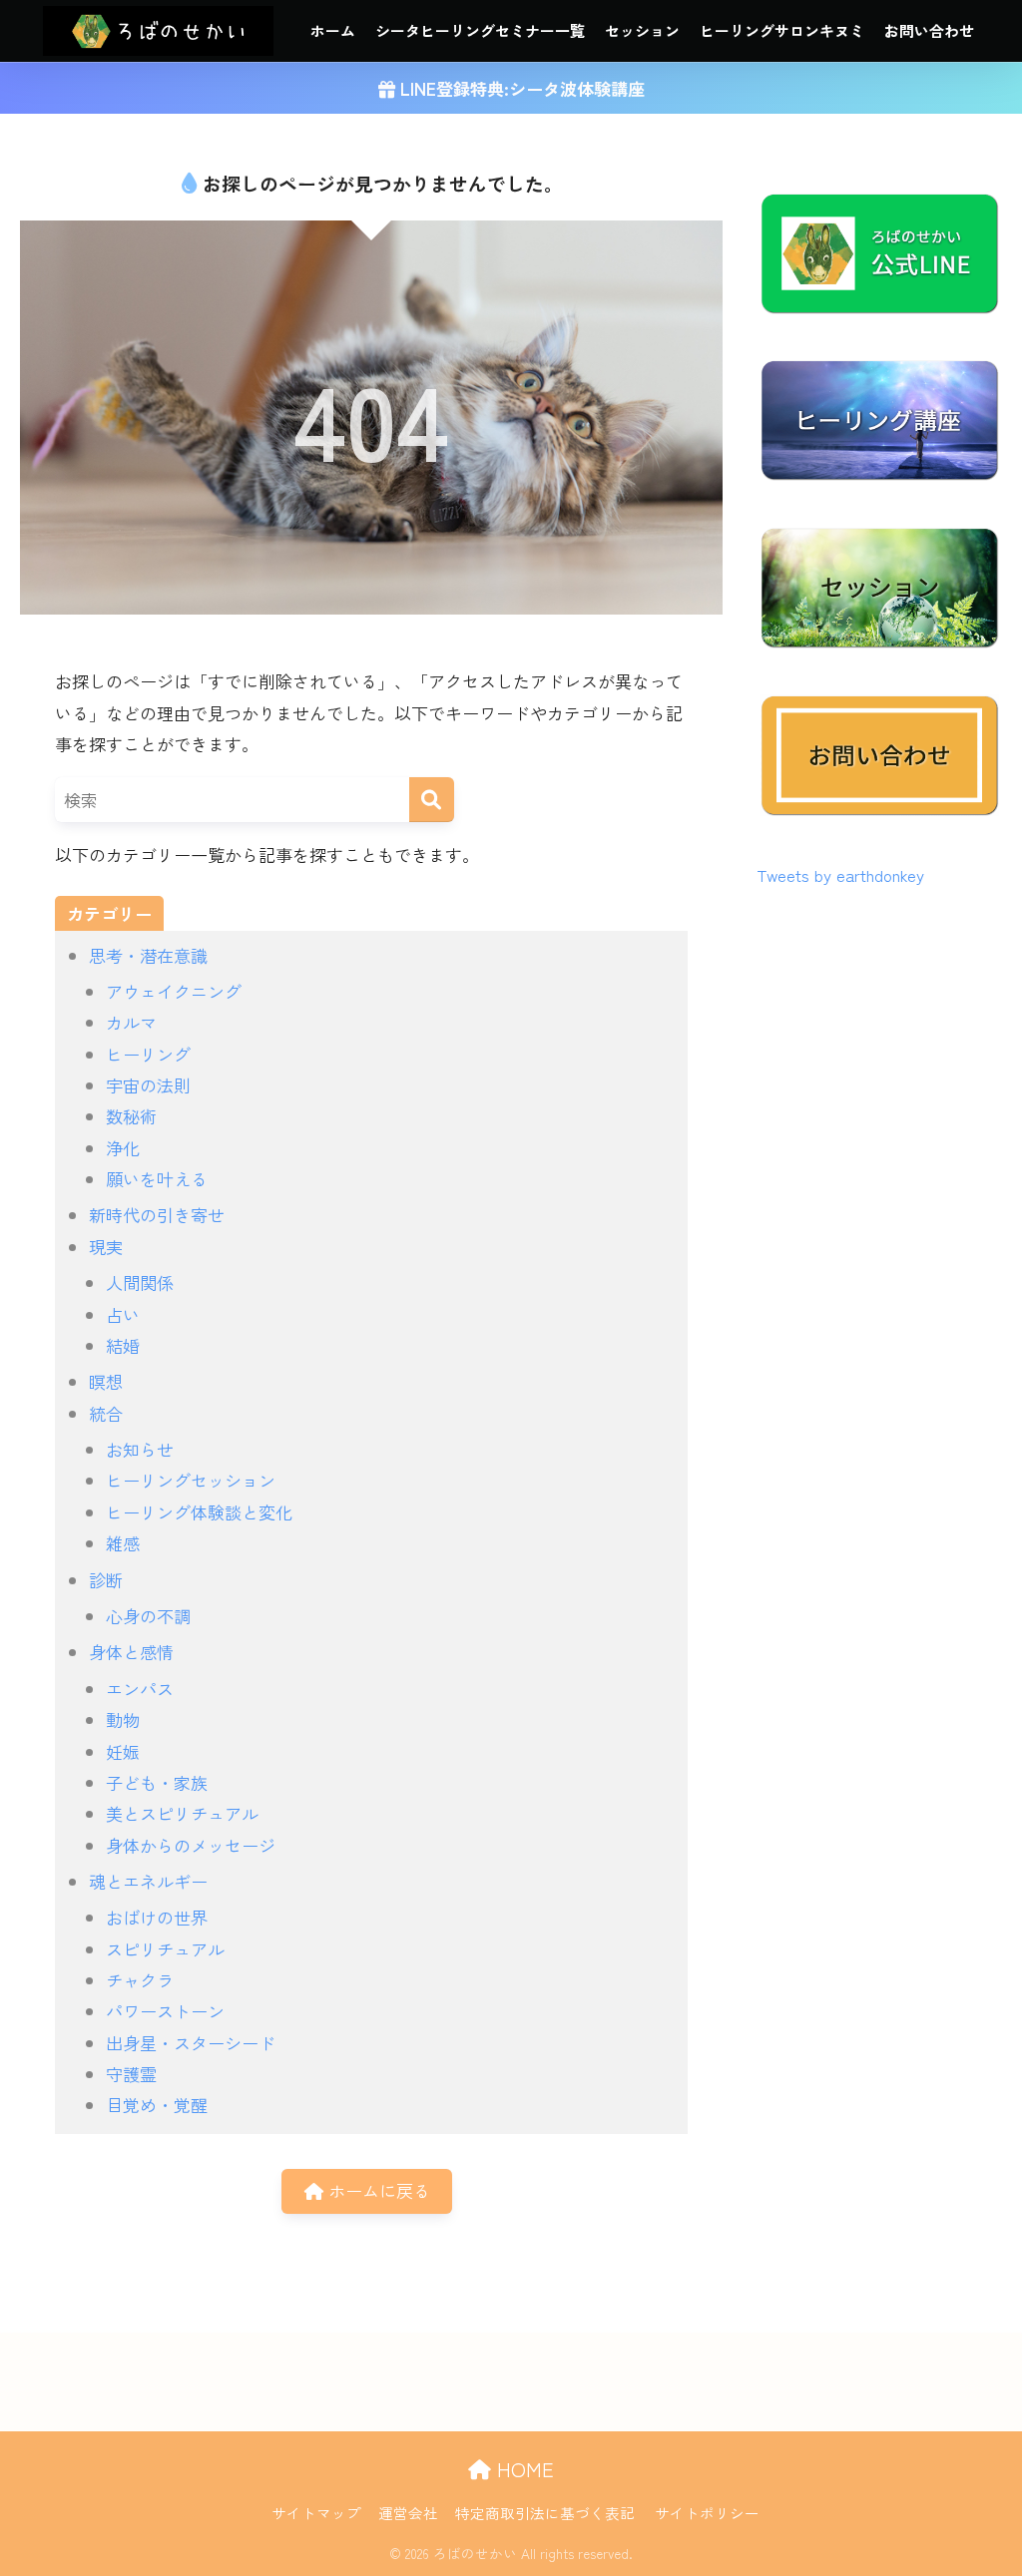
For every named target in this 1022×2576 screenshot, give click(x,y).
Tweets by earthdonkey (840, 875)
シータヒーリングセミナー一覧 (480, 30)
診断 (106, 1580)
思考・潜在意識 (148, 955)
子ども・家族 (157, 1782)
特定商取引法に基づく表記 (545, 2513)
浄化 (123, 1148)
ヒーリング (148, 1054)
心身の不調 (148, 1616)
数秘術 (131, 1116)
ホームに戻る (377, 2190)
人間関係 (140, 1283)
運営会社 (408, 2513)
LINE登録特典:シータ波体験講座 (520, 88)
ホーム (333, 30)
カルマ (131, 1022)
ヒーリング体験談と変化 (199, 1512)
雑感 (123, 1543)
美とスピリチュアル (182, 1813)
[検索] (432, 800)
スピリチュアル (165, 1949)
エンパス (140, 1689)
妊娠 (123, 1751)
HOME (522, 2469)
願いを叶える (157, 1179)
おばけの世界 (157, 1917)
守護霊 (131, 2074)
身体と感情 (131, 1652)
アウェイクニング (174, 991)
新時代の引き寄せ (157, 1215)
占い (123, 1314)
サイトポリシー (707, 2513)
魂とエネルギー (148, 1881)
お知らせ (140, 1449)
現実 (106, 1247)
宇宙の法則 (148, 1085)
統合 (106, 1413)
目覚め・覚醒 (157, 2105)
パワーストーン (165, 2011)
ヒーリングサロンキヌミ (782, 30)
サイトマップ (316, 2513)
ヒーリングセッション (191, 1480)
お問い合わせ (929, 30)
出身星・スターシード (191, 2043)
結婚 (123, 1345)
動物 (123, 1719)
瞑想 (106, 1381)
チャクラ (140, 1980)
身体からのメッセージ (191, 1845)
